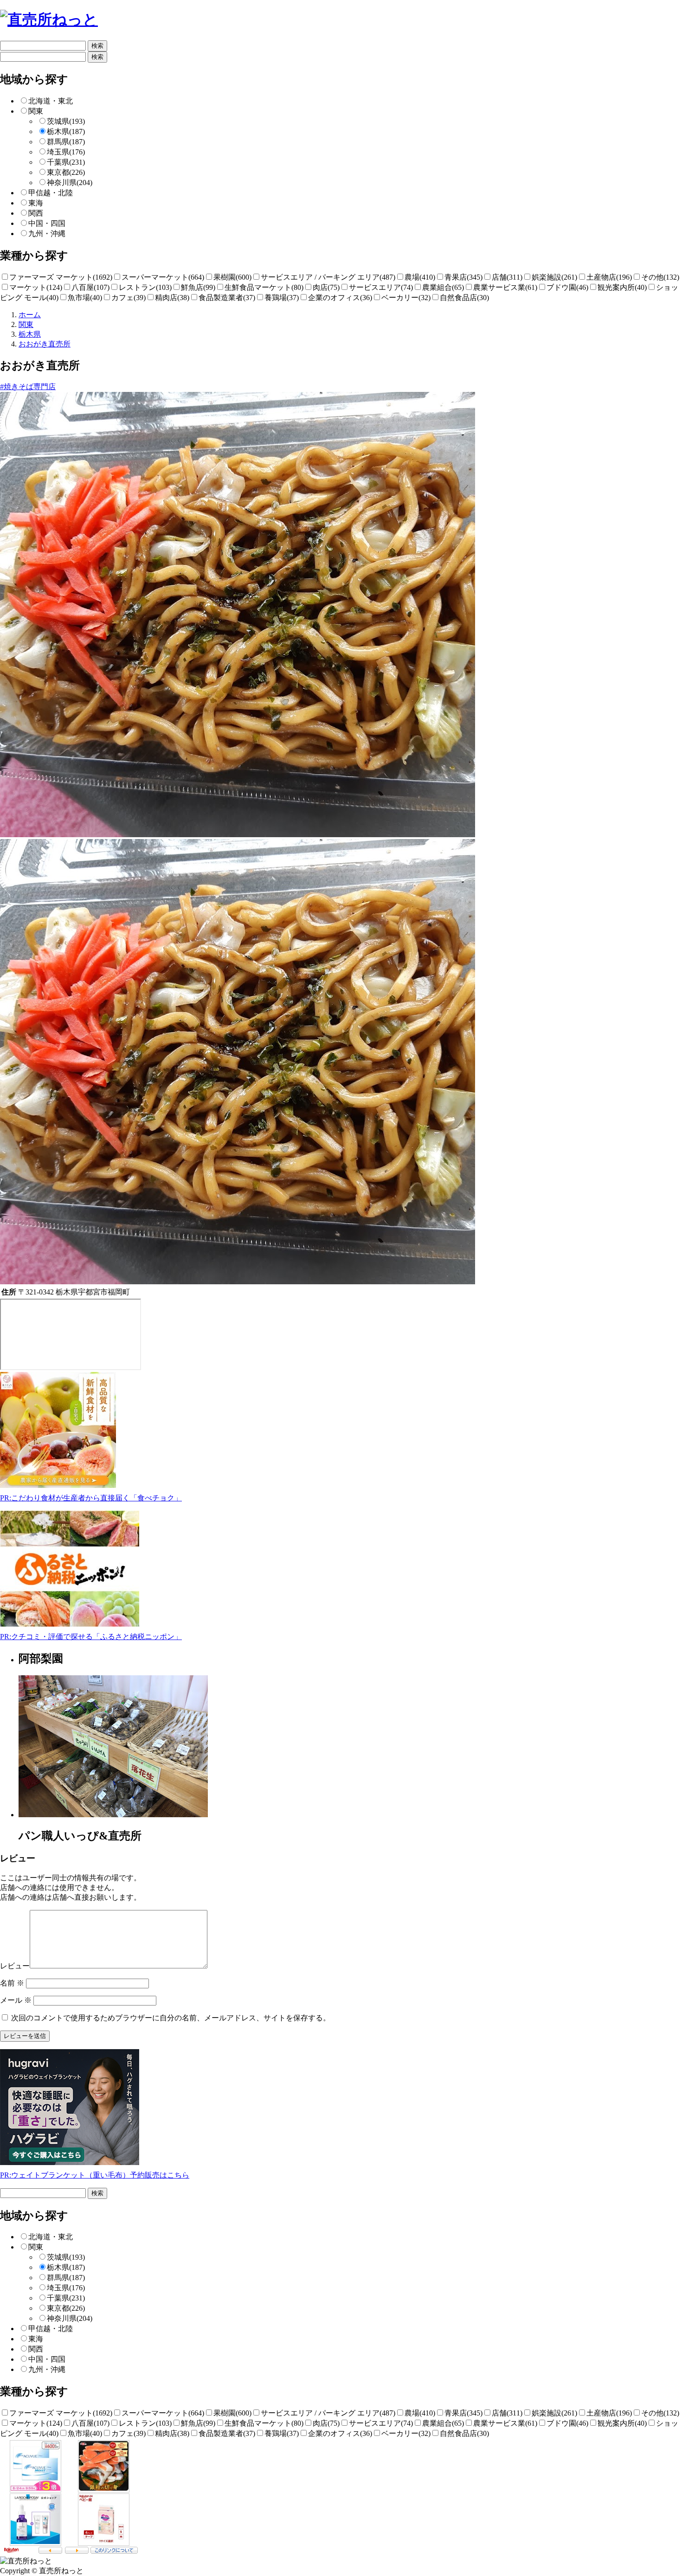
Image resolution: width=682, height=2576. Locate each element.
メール (16, 2000)
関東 (36, 111)
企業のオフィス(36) (340, 298)
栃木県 (66, 131)
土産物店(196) (609, 277)
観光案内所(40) (622, 287)
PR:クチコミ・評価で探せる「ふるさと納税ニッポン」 (91, 1637)
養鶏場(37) (282, 298)
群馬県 (66, 142)
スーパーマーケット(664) (163, 277)
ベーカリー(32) (406, 298)
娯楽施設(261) (554, 277)
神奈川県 (70, 183)
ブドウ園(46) (567, 287)
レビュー (15, 1966)
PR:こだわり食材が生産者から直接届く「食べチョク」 (91, 1498)
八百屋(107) (90, 287)
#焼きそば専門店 (28, 387)
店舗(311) (507, 277)
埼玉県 (66, 152)
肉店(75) (326, 287)
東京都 (66, 172)
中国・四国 (47, 223)
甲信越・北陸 (51, 193)
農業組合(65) (443, 287)
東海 (36, 203)
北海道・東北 (51, 101)
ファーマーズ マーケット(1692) (61, 277)
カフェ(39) (129, 298)
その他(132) (660, 277)
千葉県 (66, 162)
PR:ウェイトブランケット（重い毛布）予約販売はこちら (95, 2175)
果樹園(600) (232, 277)
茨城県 (66, 121)
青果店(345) (463, 277)
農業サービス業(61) (505, 287)
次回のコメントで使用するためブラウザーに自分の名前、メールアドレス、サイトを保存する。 (171, 2018)
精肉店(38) (172, 298)
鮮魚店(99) (198, 287)
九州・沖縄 (47, 234)
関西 (36, 213)
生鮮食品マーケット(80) (264, 287)
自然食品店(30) (464, 298)
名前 (12, 1983)
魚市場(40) (85, 298)
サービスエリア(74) (381, 287)
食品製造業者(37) (227, 298)
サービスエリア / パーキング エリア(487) (328, 277)
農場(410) (420, 277)
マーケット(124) (36, 287)
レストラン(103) (145, 287)
